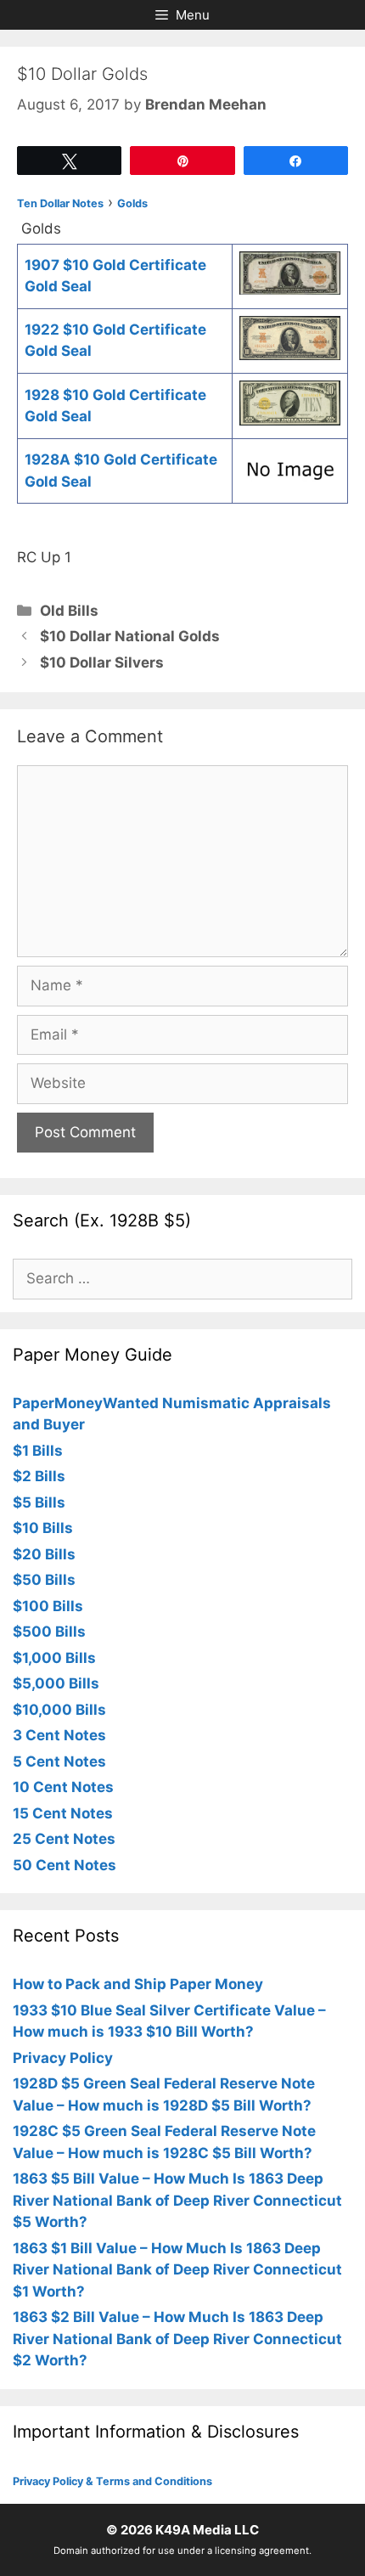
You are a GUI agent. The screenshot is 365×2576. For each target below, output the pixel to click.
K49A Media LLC (207, 2530)
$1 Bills (38, 1451)
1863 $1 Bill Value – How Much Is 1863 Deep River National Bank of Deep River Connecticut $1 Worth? (177, 2270)
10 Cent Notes (63, 1787)
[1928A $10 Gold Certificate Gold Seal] (290, 485)
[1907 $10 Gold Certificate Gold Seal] (290, 290)
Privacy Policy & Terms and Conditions (112, 2481)
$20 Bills (44, 1554)
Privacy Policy (63, 2058)
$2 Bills (39, 1476)
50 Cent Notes (65, 1865)
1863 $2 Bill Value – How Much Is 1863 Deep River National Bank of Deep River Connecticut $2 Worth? (177, 2339)
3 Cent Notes (59, 1735)
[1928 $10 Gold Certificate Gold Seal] (290, 420)
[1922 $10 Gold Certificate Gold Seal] (290, 355)
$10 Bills (43, 1528)
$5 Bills (39, 1502)
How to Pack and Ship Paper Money (138, 1984)
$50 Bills (44, 1580)
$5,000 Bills (56, 1683)
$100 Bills (48, 1606)
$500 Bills (49, 1632)
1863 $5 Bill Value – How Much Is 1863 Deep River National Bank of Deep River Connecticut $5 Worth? (177, 2200)
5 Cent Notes (59, 1761)
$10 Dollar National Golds (130, 636)
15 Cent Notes (63, 1813)
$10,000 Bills (59, 1710)
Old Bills (69, 611)
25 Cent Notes (64, 1839)
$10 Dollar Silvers (102, 662)
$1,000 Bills (54, 1658)
